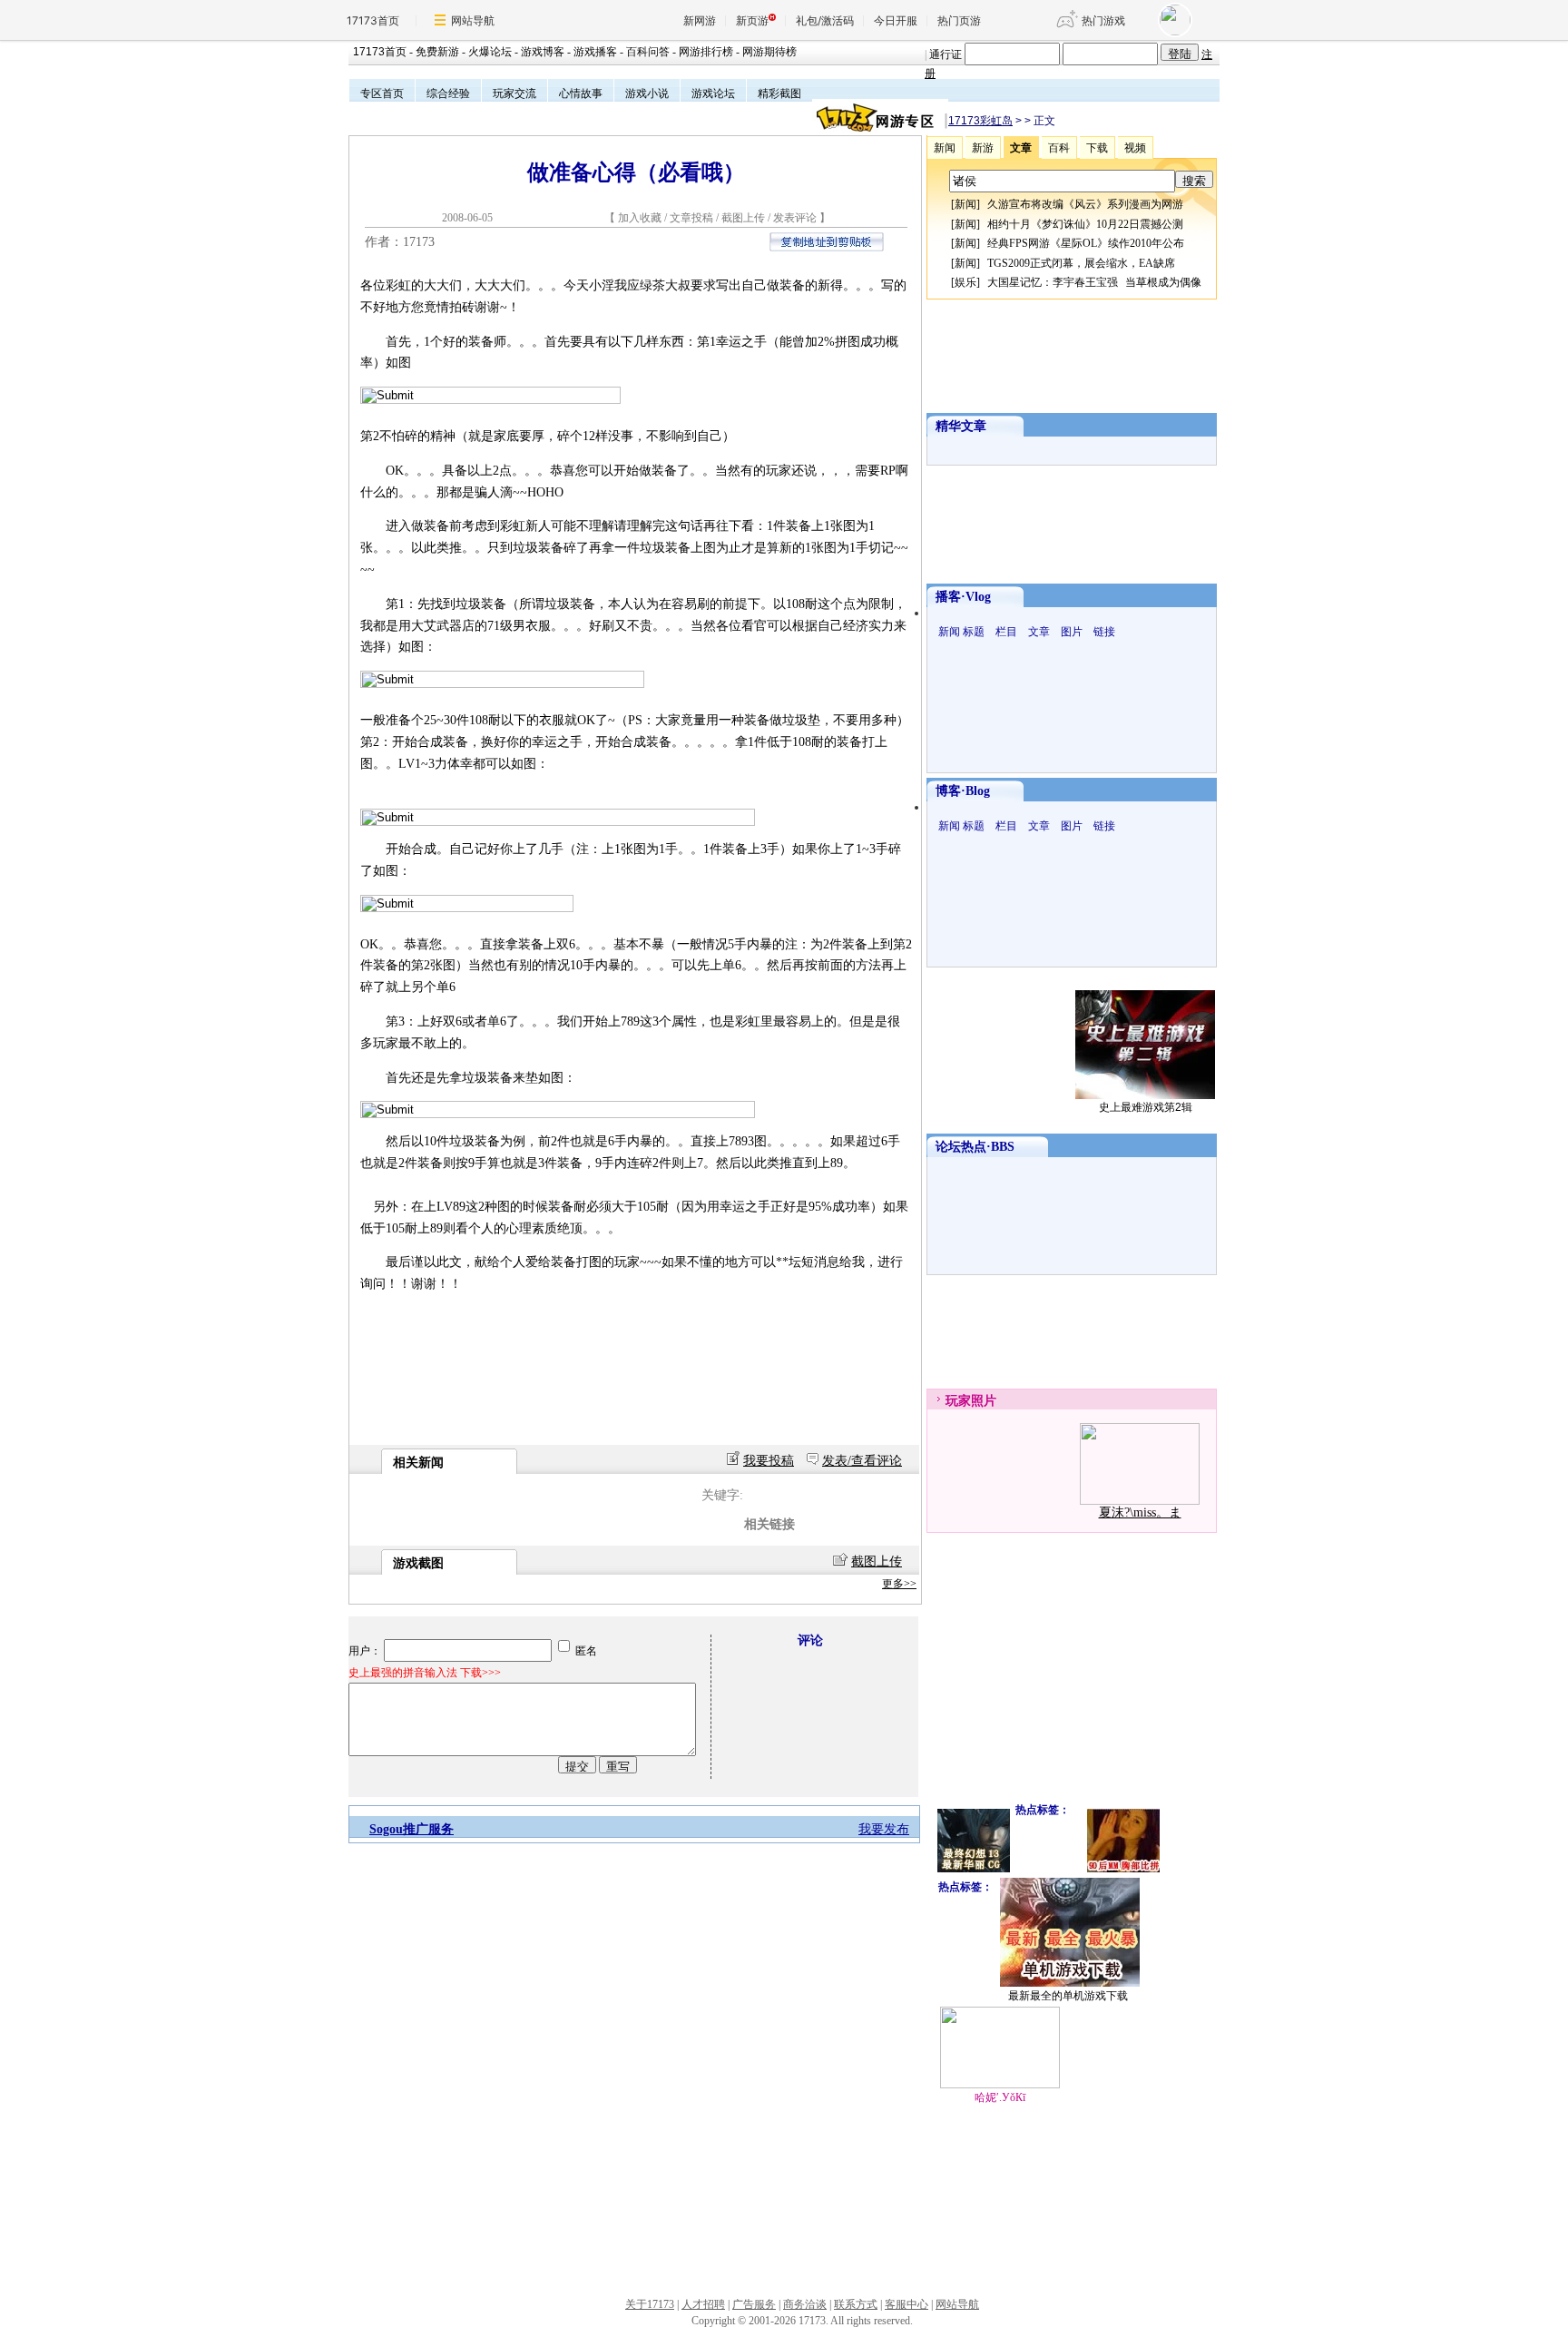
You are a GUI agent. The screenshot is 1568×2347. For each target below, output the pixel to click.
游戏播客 (595, 52)
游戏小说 (647, 93)
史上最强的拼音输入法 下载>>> (425, 1673)
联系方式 (856, 2304)
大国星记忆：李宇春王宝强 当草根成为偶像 (1094, 282)
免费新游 (437, 52)
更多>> (899, 1584)
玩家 (958, 1401)
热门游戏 (1103, 20)
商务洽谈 (805, 2304)
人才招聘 (703, 2304)
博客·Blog (963, 791)
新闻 (965, 204)
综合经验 (448, 93)
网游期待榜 (769, 52)
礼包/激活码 (825, 20)
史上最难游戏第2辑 (1146, 1107)
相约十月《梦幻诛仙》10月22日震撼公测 (1085, 224)
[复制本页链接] (827, 247)
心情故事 (581, 93)
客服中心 (906, 2304)
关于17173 (650, 2304)
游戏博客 (543, 52)
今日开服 (896, 20)
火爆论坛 (490, 52)
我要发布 (884, 1829)
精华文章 (961, 426)
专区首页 (382, 93)
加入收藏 (640, 218)
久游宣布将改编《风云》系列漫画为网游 (1085, 204)
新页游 (752, 20)
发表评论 (795, 218)
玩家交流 (514, 93)
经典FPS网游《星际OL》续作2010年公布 (1086, 243)
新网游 (700, 20)
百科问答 (648, 52)
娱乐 (965, 282)
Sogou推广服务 (412, 1829)
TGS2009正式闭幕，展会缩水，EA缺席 (1081, 263)
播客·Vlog (963, 597)
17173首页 (373, 20)
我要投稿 (769, 1461)
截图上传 (743, 218)
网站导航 (473, 20)
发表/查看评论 (862, 1461)
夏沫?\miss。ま (1140, 1512)
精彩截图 (779, 93)
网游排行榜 (706, 52)
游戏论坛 (713, 93)
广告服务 (754, 2304)
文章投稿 (693, 218)
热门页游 (959, 20)
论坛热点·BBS (975, 1147)
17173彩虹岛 (980, 121)
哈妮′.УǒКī (1000, 2097)
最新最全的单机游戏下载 (1068, 1996)
